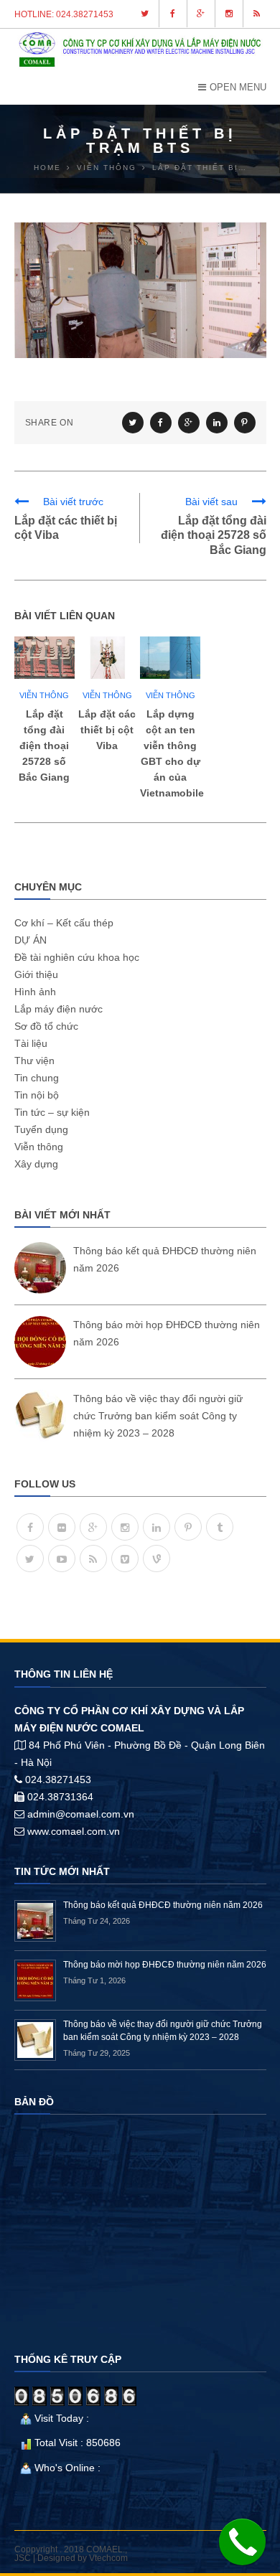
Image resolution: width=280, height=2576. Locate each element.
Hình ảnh (35, 992)
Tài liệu (31, 1043)
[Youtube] (62, 1559)
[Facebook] (30, 1527)
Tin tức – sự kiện (52, 1112)
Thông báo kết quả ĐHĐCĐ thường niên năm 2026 (163, 1905)
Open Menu (238, 87)
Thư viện (34, 1061)
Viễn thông (44, 695)
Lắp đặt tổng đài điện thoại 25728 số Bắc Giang (214, 536)
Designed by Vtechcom (83, 2558)
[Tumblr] (220, 1527)
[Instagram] (125, 1527)
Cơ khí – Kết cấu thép (64, 923)
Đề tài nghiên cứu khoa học (77, 957)
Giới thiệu (36, 974)
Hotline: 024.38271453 (64, 14)
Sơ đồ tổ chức (46, 1026)
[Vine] (157, 1559)
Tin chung (37, 1078)
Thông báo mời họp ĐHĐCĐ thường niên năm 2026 (165, 1965)
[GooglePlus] (93, 1527)
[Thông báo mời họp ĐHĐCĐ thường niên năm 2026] (40, 1342)
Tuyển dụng (41, 1129)
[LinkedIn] (157, 1527)
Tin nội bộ (37, 1095)
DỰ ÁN (31, 940)
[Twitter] (30, 1559)
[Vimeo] (125, 1559)
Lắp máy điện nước (59, 1009)
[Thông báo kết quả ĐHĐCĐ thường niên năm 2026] (40, 1268)
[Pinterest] (188, 1527)
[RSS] (93, 1559)
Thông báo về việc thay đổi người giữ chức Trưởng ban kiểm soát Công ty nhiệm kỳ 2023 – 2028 (158, 1416)
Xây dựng (36, 1164)
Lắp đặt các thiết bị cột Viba (107, 730)
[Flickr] (62, 1527)
